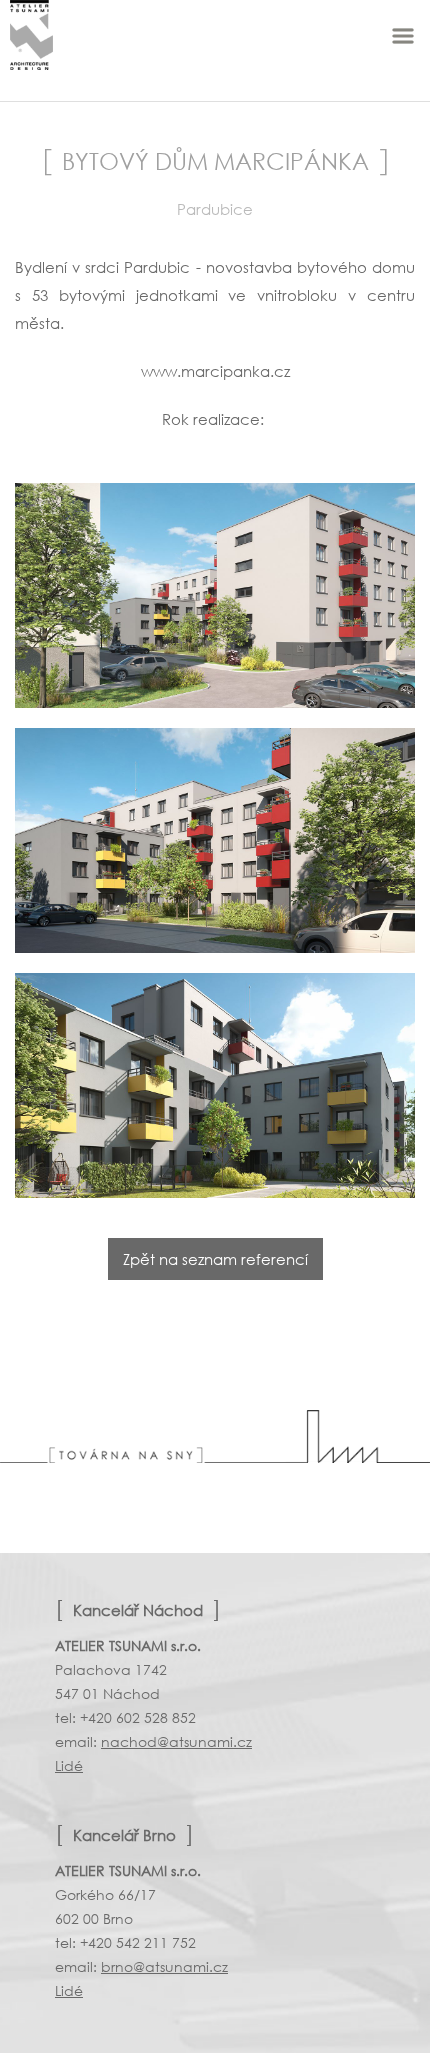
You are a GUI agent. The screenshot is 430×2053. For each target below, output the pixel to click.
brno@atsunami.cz (164, 1966)
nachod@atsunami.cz (176, 1741)
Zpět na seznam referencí (215, 1259)
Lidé (69, 1765)
